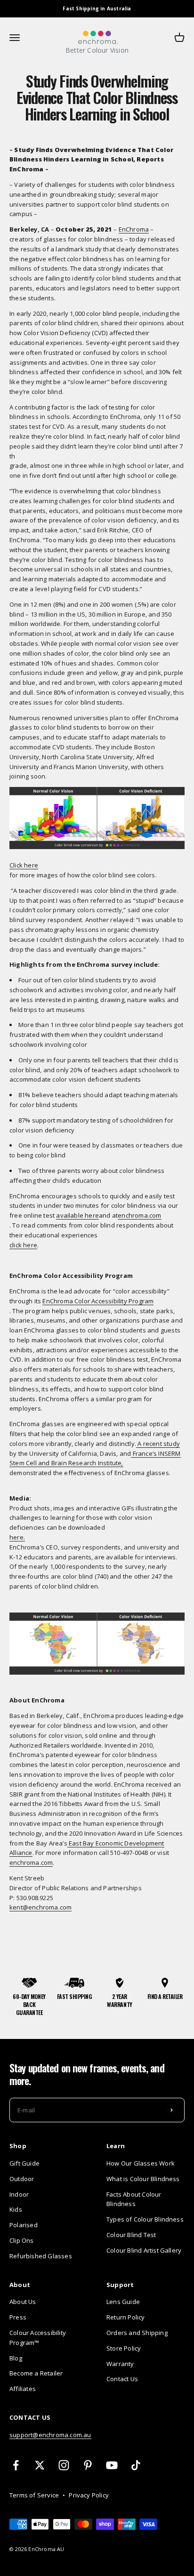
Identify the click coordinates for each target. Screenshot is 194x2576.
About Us (23, 2302)
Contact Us (122, 2379)
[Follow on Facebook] (16, 2465)
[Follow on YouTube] (112, 2465)
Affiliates (23, 2389)
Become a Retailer (36, 2373)
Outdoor (22, 2179)
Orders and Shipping (137, 2333)
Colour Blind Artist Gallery (144, 2250)
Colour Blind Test (131, 2235)
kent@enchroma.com (40, 1907)
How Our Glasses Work (141, 2163)
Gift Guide (24, 2163)
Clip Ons (22, 2240)
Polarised (24, 2225)
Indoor (19, 2194)
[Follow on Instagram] (64, 2465)
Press (18, 2317)
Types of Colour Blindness (145, 2219)
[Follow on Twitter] (40, 2465)
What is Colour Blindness (143, 2179)
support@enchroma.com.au (50, 2435)
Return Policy (126, 2317)
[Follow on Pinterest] (88, 2465)
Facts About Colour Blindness (134, 2199)
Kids (16, 2209)
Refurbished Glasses (41, 2256)
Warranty (120, 2364)
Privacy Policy (89, 2495)
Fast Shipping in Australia (97, 8)
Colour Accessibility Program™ (38, 2338)
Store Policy (124, 2348)
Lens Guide (123, 2302)
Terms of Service (34, 2495)
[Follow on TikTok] (136, 2465)
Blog (16, 2358)
